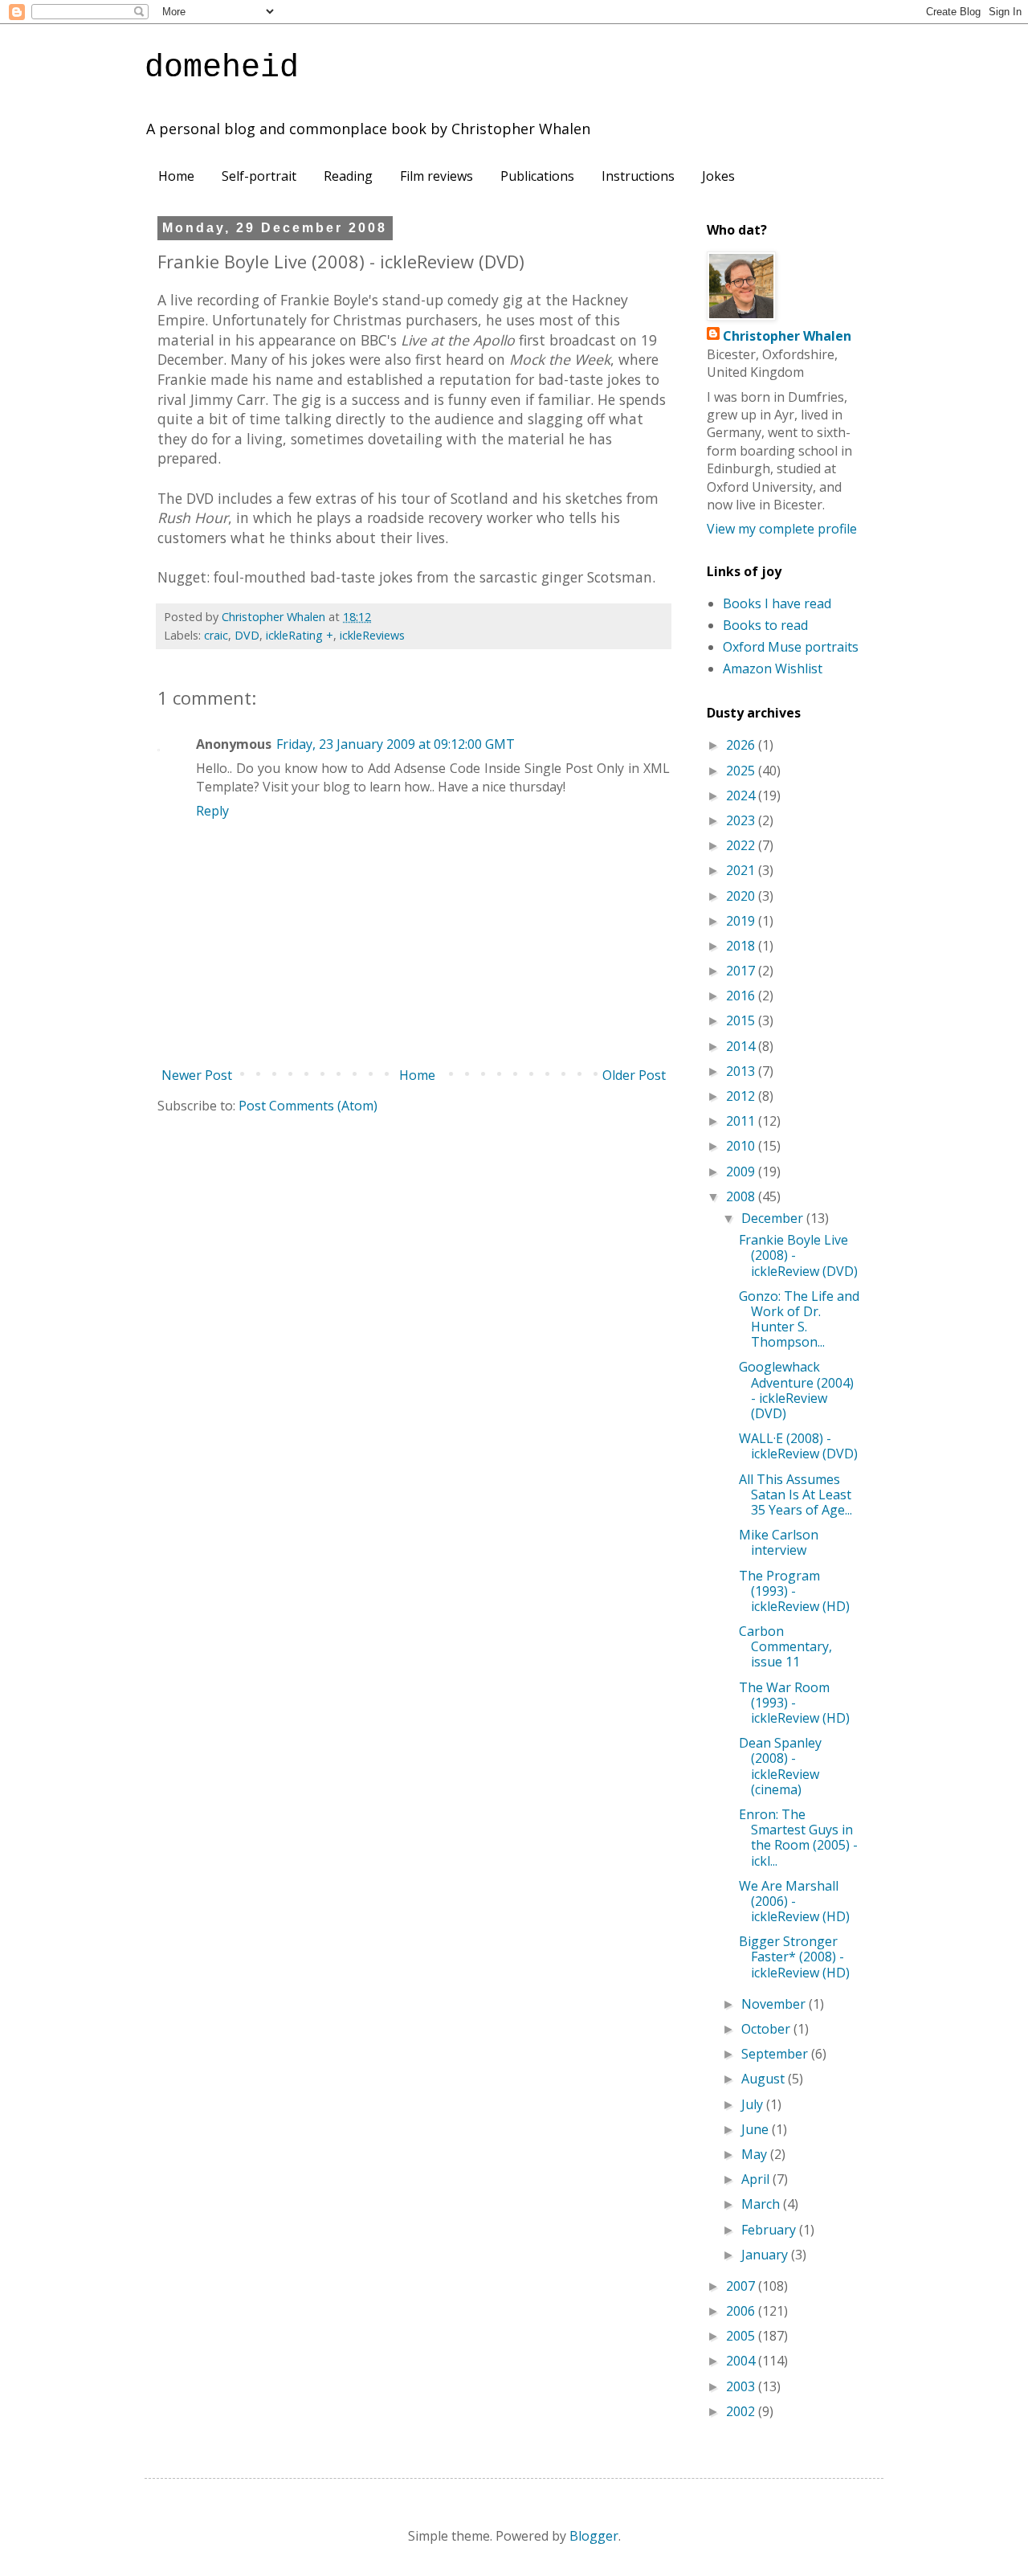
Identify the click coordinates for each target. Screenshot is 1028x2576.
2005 (742, 2336)
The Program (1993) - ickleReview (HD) (794, 1591)
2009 (742, 1171)
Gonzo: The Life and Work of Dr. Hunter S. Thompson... (799, 1319)
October (767, 2029)
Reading (348, 176)
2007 (742, 2286)
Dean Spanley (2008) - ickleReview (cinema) (780, 1766)
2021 (742, 870)
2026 (742, 745)
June (757, 2129)
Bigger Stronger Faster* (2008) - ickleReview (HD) (794, 1957)
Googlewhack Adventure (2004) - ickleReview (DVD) (796, 1390)
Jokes (718, 176)
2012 (742, 1096)
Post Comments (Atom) (308, 1106)
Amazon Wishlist (773, 669)
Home (176, 176)
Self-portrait (259, 176)
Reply (212, 811)
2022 (742, 845)
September (776, 2054)
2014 (742, 1046)
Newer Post (197, 1075)
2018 (742, 946)
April (757, 2179)
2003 (742, 2386)
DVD (247, 635)
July (754, 2104)
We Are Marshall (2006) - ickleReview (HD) (794, 1901)
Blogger (594, 2536)
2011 (742, 1121)
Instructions (638, 176)
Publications (537, 176)
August (765, 2079)
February (770, 2230)
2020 (742, 896)
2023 (742, 820)
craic (216, 635)
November (775, 2004)
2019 (742, 921)
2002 (742, 2411)
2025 (742, 771)
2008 (742, 1196)
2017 (742, 971)
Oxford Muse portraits (791, 647)
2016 (742, 996)
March (762, 2204)
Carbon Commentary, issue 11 (785, 1646)
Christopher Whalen (787, 336)
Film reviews (436, 176)
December (774, 1218)
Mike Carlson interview (779, 1542)
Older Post (634, 1075)
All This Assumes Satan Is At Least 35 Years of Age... (795, 1494)
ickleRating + (300, 635)
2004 (742, 2361)
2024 (742, 795)
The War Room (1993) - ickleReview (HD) (794, 1703)
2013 (742, 1071)
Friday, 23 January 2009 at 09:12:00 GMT (396, 744)
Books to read (765, 625)
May (756, 2154)
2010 (742, 1146)
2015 (742, 1020)
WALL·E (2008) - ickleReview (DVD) (798, 1446)
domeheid (222, 68)
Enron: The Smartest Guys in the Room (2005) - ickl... (798, 1838)
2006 (742, 2311)
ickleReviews (372, 635)
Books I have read (777, 603)
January (766, 2255)
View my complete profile (782, 529)
